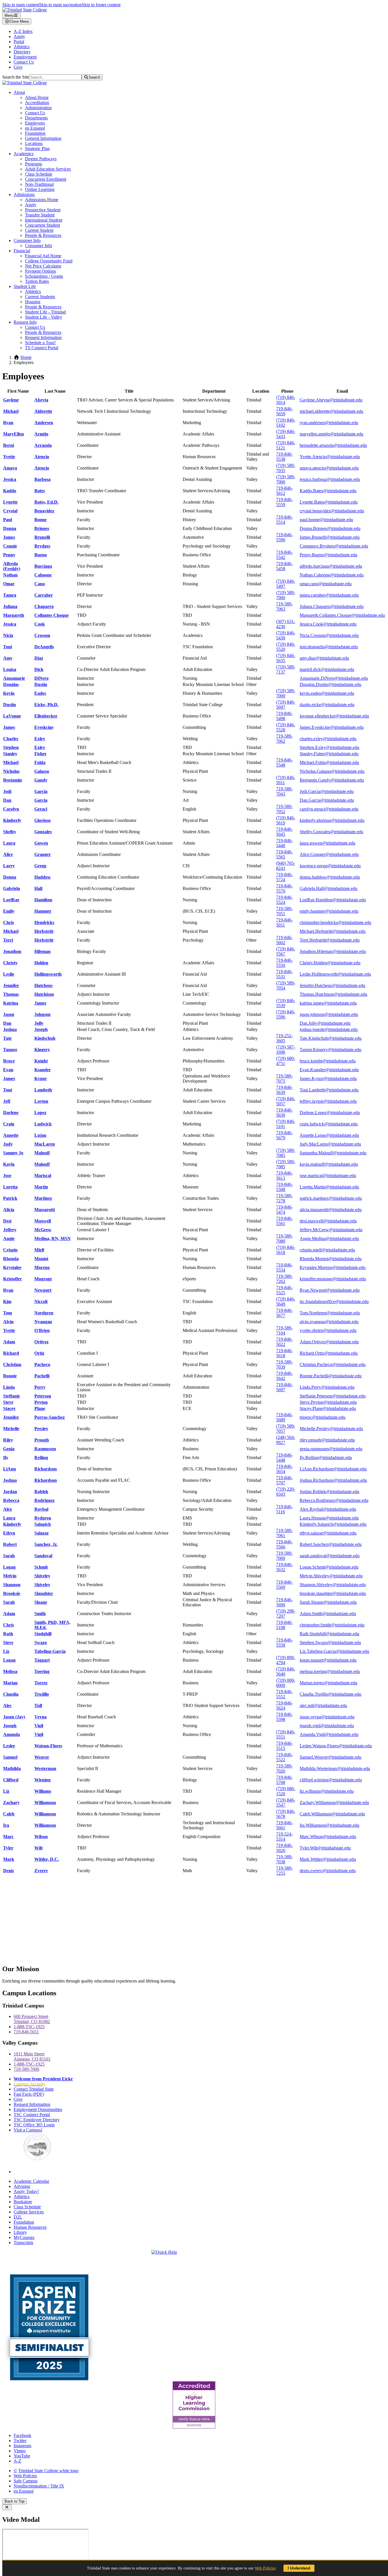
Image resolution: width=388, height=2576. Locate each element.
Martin (41, 1187)
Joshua (10, 1029)
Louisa (10, 669)
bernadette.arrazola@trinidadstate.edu (333, 445)
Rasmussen (45, 1449)
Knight (41, 1061)
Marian (10, 1683)
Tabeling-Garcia (50, 1651)
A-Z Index (23, 31)
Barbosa (42, 479)
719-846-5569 (284, 1585)
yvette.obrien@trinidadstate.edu (328, 1330)
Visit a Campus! (28, 2130)
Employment (25, 57)
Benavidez (44, 511)
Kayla (9, 1164)
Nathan (10, 575)
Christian (12, 1364)
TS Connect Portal (42, 348)
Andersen (44, 423)
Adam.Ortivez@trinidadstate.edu (329, 1342)
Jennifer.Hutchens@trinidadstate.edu (332, 985)
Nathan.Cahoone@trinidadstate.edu (332, 575)
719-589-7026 (284, 1768)
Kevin (9, 693)
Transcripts (23, 2243)
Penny (9, 555)
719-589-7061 (284, 1533)
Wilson (41, 1837)
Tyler (8, 1848)
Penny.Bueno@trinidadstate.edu (328, 555)
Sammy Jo (13, 1153)
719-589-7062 (284, 739)
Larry (9, 866)
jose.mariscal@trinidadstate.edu (328, 1176)
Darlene (11, 1113)
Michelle (11, 1429)
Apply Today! (26, 2191)
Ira (6, 1825)
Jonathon (12, 951)
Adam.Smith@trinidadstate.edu (328, 1614)
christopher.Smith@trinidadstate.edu (332, 1625)
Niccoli (41, 1301)
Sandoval (43, 1556)
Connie (10, 546)
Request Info (25, 322)
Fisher (40, 754)
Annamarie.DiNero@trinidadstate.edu (334, 678)
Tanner (10, 1050)
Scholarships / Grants (44, 276)
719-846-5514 (284, 520)
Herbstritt (44, 931)
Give (18, 67)
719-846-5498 (284, 716)
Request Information (43, 337)
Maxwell (43, 1221)
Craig (9, 1124)
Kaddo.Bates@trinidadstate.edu (328, 491)
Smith (40, 1614)
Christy (10, 963)
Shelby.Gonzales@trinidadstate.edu (331, 832)
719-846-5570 (284, 888)
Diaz (39, 658)
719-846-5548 (284, 762)
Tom (8, 1313)
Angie (9, 1238)
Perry (40, 1387)
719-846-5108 (284, 1625)
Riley (8, 1440)
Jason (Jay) (14, 1717)
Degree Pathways (41, 159)
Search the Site (16, 77)
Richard (11, 1353)
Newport (43, 1290)
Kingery (42, 1050)
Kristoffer (12, 1279)
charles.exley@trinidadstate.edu (328, 739)
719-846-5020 (284, 1848)
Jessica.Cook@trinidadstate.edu (328, 624)
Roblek (41, 1492)
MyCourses (24, 2237)
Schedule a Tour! (40, 343)
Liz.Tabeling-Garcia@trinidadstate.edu (334, 1651)
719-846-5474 (284, 1210)
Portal (19, 42)
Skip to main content (21, 5)
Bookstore (23, 2202)
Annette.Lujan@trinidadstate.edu (329, 1135)
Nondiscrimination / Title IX (39, 2486)
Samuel (10, 1757)
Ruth (8, 1634)
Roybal (41, 1509)
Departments (36, 118)
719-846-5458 (284, 566)
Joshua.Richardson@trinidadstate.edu (333, 1480)
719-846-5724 (284, 877)
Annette (11, 1135)
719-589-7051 (284, 911)
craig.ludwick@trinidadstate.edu (329, 1124)
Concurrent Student (42, 225)
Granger (43, 854)
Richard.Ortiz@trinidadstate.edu (329, 1353)
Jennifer (11, 985)
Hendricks (44, 922)
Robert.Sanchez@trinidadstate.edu (331, 1544)
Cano (40, 584)
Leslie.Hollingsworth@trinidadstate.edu (335, 974)
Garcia (41, 791)
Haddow (43, 877)
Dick (39, 669)
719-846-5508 (284, 1187)
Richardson (46, 1469)
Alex (8, 1509)
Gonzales (43, 832)
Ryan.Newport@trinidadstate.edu (330, 1290)
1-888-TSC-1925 (29, 2027)
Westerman (45, 1768)
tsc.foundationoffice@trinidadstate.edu (334, 1301)
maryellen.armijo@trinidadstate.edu (331, 434)
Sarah (9, 1556)
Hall (38, 888)
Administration (38, 108)
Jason (9, 1014)
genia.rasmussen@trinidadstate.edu (331, 1449)
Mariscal (43, 1176)
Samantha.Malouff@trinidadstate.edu (333, 1153)
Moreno (42, 1267)
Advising (22, 2186)
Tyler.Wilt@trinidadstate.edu (325, 1848)
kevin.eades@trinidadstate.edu (327, 693)
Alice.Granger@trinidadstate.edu (329, 854)
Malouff (42, 1153)
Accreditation (37, 103)
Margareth (14, 615)
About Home (37, 97)
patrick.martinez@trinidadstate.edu (331, 1198)
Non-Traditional (39, 184)
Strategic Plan (37, 149)
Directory (22, 52)
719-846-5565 (284, 854)
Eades (40, 693)
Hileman (42, 951)
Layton (41, 1101)
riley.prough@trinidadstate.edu (327, 1440)
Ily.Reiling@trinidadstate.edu (326, 1458)
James (9, 537)
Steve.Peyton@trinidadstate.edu (328, 1402)
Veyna (40, 1717)
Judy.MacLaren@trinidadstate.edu (330, 1144)
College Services (29, 2212)
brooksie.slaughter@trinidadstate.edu (333, 1593)
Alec (7, 1705)
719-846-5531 (284, 974)
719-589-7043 (284, 791)
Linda (9, 1387)
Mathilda (12, 1768)
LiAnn (10, 1469)
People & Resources (43, 235)
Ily (6, 1458)
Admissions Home (42, 200)
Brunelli (42, 537)
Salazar (42, 1533)
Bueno (41, 555)
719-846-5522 (284, 1757)
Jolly (39, 1023)
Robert (10, 1544)
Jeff (7, 1101)
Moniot (41, 1259)
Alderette (43, 411)
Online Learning (40, 189)
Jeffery (10, 1230)
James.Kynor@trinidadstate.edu (328, 1078)
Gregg (40, 866)
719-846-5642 (284, 1376)
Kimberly (12, 820)
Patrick (10, 1198)
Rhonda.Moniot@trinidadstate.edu (331, 1259)
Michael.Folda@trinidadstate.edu (329, 762)
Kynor (41, 1078)
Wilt (38, 1848)
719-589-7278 (284, 1198)
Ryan (8, 423)
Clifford (11, 1780)
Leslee (9, 1746)
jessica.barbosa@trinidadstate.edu (330, 479)
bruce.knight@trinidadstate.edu (328, 1061)
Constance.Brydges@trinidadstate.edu (334, 546)
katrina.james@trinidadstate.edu (328, 1003)
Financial (22, 251)
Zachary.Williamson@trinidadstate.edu (334, 1802)
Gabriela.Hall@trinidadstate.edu (328, 888)
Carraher (44, 595)
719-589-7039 (284, 1364)
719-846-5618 (284, 1353)
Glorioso (42, 820)
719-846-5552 (284, 1694)
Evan (8, 1070)
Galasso (42, 771)
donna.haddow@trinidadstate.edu (330, 877)
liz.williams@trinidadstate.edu (327, 1791)
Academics (24, 154)
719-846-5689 (284, 1417)
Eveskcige (44, 727)
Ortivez (41, 1342)
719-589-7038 (284, 1859)
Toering (42, 1671)
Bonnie (10, 1376)
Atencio (42, 457)
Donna (10, 528)
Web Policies (25, 2476)
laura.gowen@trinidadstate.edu (327, 843)
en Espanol (35, 128)
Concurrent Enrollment (46, 179)
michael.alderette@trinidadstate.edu (331, 411)
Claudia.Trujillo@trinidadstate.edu (330, 1694)
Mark (9, 1859)
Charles (11, 739)
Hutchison (44, 994)
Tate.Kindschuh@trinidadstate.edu (331, 1038)
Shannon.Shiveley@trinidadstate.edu (333, 1585)
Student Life (25, 286)
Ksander (43, 1070)
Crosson (42, 635)
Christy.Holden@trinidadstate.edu (330, 963)
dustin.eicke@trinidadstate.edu (327, 705)
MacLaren (45, 1144)
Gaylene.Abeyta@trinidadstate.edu (331, 400)
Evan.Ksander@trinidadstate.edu (329, 1070)
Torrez (41, 1683)
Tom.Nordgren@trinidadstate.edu (330, 1313)
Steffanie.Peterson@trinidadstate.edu (333, 1396)
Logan (9, 1567)
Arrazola (43, 445)
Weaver (42, 1757)
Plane (40, 1408)
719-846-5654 (284, 1469)
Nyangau (43, 1322)
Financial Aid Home (43, 256)
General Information (43, 138)
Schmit (41, 1567)
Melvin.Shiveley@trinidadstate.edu (331, 1576)
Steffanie (12, 1396)
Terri (8, 940)
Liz (6, 1651)
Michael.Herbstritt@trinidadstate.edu (333, 931)
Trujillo (42, 1694)
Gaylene (11, 400)
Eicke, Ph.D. (46, 705)
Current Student (39, 230)
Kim (7, 1301)
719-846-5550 (284, 963)
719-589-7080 (284, 1238)
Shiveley (42, 1576)
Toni (8, 647)
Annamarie (14, 678)
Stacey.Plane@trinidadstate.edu (328, 1408)
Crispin (10, 1250)
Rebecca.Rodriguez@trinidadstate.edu (334, 1500)
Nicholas (11, 771)
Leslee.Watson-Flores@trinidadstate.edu (336, 1746)
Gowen (41, 843)
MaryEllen (13, 434)
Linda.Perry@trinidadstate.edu (327, 1387)
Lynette (10, 502)
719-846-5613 (284, 1176)
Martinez (43, 1198)
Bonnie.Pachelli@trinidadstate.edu (331, 1376)
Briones (42, 528)
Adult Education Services (48, 169)
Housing (33, 302)
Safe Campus (26, 2481)
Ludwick (43, 1124)
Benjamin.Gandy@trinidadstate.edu (332, 780)
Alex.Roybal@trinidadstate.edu (328, 1509)
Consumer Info (27, 240)
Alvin (8, 1322)
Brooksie (12, 1593)
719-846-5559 (284, 502)
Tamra (10, 595)
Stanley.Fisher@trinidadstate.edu (329, 754)
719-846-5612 (284, 491)
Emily (9, 911)
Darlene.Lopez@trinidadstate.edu (330, 1113)
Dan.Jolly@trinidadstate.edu (325, 1023)
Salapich (43, 1524)
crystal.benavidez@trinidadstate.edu (332, 511)
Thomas (11, 994)
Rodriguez (44, 1500)
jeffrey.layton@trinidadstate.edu (328, 1101)
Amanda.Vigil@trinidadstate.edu (329, 1734)
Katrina (11, 1003)
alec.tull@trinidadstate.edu (323, 1705)
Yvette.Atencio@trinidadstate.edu (330, 457)
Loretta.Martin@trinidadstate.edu (329, 1187)
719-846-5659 (284, 411)
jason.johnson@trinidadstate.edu (329, 1014)
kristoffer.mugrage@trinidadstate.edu (333, 1279)
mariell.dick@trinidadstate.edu (327, 669)
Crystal (10, 511)
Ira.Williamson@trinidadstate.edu (329, 1825)
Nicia (8, 635)
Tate (7, 1038)
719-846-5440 (284, 843)
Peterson (43, 1396)
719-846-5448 (284, 1458)
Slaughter (44, 1593)
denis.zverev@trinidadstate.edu (328, 1871)
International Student (44, 220)
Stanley (10, 754)
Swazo (41, 1642)
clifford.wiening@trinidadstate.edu (331, 1780)
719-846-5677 (284, 1313)
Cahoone (43, 575)
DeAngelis (44, 647)
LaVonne (12, 716)
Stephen (11, 747)
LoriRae (11, 900)
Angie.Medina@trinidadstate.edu (329, 1238)
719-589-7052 (284, 809)
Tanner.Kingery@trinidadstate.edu (330, 1050)
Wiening (42, 1780)
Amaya (10, 468)
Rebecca (11, 1500)
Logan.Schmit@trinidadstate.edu (329, 1567)
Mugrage (43, 1279)
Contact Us (24, 62)
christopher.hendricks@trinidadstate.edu (335, 922)
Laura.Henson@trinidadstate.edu (329, 1518)
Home (26, 357)
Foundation (35, 133)
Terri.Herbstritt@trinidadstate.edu (330, 940)
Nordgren (44, 1313)
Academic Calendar (31, 2181)
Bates (40, 491)
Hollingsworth (48, 974)
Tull (38, 1705)
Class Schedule (39, 174)
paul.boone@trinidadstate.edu (326, 520)
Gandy (41, 780)
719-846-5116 (284, 1509)
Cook (40, 624)
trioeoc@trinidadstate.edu (323, 1417)
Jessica (10, 479)
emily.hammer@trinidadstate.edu (329, 911)
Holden (41, 963)
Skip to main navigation (61, 5)
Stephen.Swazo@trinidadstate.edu (330, 1642)
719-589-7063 (284, 606)
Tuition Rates (37, 281)
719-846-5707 (284, 1480)
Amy (8, 658)
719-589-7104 (284, 1330)
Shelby (10, 832)
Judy (8, 1144)
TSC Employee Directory (37, 2120)
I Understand (299, 2568)
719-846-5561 (284, 1221)
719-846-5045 (284, 832)
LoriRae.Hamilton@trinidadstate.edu (333, 900)
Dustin (41, 684)
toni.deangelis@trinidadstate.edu (329, 647)
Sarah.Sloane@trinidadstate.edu (328, 1602)
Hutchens (43, 985)
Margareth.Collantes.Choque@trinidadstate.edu (342, 615)
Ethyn (9, 1533)
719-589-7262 (284, 1279)
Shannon (12, 1585)
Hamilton (43, 900)
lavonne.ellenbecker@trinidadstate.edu (334, 716)
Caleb (9, 1814)
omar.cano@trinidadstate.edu (326, 584)
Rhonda (11, 1259)
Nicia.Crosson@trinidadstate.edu (329, 635)
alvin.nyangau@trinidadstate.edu (329, 1322)
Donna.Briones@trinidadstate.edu (330, 528)
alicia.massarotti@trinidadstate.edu (331, 1210)
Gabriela (12, 888)
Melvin (10, 1576)
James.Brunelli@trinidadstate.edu (330, 537)
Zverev (41, 1871)
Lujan (40, 1135)
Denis (9, 1871)
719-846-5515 (284, 1746)
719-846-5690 (284, 1602)
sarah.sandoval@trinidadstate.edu (330, 1556)
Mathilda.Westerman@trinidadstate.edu (335, 1768)
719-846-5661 (284, 1825)
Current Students (40, 297)
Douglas (11, 684)
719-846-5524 (284, 900)
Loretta (10, 1187)
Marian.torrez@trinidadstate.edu (328, 1683)
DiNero (41, 678)
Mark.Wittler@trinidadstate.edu (328, 1859)
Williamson (45, 1802)
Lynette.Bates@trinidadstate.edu (329, 502)
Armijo (41, 434)
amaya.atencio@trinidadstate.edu (329, 468)
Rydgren (43, 1518)
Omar (9, 584)
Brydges (42, 546)
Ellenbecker (46, 716)
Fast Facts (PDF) (29, 2094)
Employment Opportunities (38, 2109)
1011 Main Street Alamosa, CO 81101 (32, 2056)
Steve (8, 1402)
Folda (40, 762)
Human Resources (30, 2227)
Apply (19, 36)
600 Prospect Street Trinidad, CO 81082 (32, 2019)
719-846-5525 (284, 1290)
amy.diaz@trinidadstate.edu (324, 658)
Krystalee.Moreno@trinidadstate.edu (333, 1267)
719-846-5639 (284, 1090)
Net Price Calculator (43, 266)
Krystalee (12, 1267)
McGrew (43, 1230)
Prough (42, 1440)
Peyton (41, 1402)
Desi (7, 1221)
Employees (35, 123)
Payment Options (40, 271)
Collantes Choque (52, 615)
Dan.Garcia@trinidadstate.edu (327, 800)
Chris (9, 922)
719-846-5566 (284, 1544)
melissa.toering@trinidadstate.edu (330, 1671)
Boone (40, 520)
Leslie (9, 974)
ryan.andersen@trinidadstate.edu (329, 423)
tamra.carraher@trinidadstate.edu (329, 595)
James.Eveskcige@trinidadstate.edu (332, 727)
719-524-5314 (284, 1837)
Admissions (24, 194)
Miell (39, 1250)
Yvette (9, 457)
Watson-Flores (48, 1746)
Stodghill (43, 1634)
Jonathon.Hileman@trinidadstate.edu (333, 951)
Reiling (41, 1458)
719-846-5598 (284, 1717)
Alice (8, 854)
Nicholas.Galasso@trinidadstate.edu (332, 771)
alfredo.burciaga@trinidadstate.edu (331, 566)
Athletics (22, 47)
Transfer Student (40, 215)
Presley (41, 1429)
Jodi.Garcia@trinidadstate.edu (327, 791)
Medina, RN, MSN (53, 1238)
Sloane (41, 1602)
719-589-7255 (284, 1871)
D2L (18, 2217)
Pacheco (42, 1364)
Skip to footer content (101, 5)
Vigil (39, 1726)
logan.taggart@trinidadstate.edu (328, 1660)
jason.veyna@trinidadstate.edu (327, 1717)
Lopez (40, 1113)
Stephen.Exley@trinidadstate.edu (329, 747)
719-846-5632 (284, 1567)
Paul (8, 520)
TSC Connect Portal (32, 2115)
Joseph (41, 1029)
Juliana (10, 606)
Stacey (9, 1408)
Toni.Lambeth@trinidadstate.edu (329, 1090)
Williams (43, 1791)
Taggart (42, 1660)
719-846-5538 (284, 457)
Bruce (9, 1061)
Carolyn (11, 809)
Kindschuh (45, 1038)
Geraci (41, 809)
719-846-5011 (284, 922)
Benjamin (12, 780)
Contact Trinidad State (34, 2089)
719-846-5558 (284, 1642)
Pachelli (42, 1376)
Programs (34, 164)
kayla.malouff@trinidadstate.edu (329, 1164)
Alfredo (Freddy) (12, 566)
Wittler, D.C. (47, 1859)
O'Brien (42, 1330)
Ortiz (39, 1353)
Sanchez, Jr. (46, 1544)
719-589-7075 (284, 1078)
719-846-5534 (284, 1267)
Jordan (10, 1492)
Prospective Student (43, 210)
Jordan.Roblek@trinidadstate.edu (329, 1492)
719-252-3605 (284, 1038)
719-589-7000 (284, 1556)
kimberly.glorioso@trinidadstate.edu (332, 820)
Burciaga (43, 566)
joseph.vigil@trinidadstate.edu (327, 1726)
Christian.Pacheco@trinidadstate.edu (333, 1364)
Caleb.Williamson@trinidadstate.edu (332, 1814)
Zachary (11, 1802)
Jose (7, 1176)
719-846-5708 (284, 1780)
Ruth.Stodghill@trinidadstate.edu (329, 1634)
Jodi (7, 791)
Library (20, 2232)
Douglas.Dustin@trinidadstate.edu (330, 684)
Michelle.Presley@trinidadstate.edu (331, 1429)
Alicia (9, 1210)
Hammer (43, 911)
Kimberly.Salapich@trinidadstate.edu (333, 1524)
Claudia (11, 1694)
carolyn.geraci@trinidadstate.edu (329, 809)
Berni (9, 445)
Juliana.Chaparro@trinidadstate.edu (332, 606)
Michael (11, 411)
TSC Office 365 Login (34, 2125)
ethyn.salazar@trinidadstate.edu (328, 1533)
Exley (40, 739)
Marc (8, 1837)
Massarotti (45, 1210)
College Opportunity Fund (49, 261)
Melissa (10, 1671)
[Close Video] (7, 2507)
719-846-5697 (284, 1387)
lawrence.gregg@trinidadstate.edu (330, 866)
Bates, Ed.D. (46, 502)
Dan (7, 800)
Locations (34, 143)
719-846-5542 (284, 555)
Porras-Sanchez (50, 1417)
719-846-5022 (284, 1342)
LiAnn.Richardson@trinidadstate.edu (333, 1469)
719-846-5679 (284, 1135)
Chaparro (44, 606)
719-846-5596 (284, 537)
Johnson (42, 1014)
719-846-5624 (284, 1705)
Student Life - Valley (44, 317)
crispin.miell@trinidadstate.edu (327, 1250)
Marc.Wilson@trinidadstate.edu (328, 1837)
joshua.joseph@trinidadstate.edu (329, 1029)
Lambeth (43, 1090)
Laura (9, 843)
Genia (9, 1449)
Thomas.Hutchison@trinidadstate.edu (333, 994)
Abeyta (41, 400)
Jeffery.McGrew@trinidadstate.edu (331, 1230)
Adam (9, 1342)
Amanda (12, 1734)
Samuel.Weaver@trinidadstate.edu (330, 1757)
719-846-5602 (284, 940)
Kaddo (10, 491)
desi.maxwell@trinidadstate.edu (328, 1221)
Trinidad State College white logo (48, 2471)
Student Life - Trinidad (45, 312)
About (19, 92)
